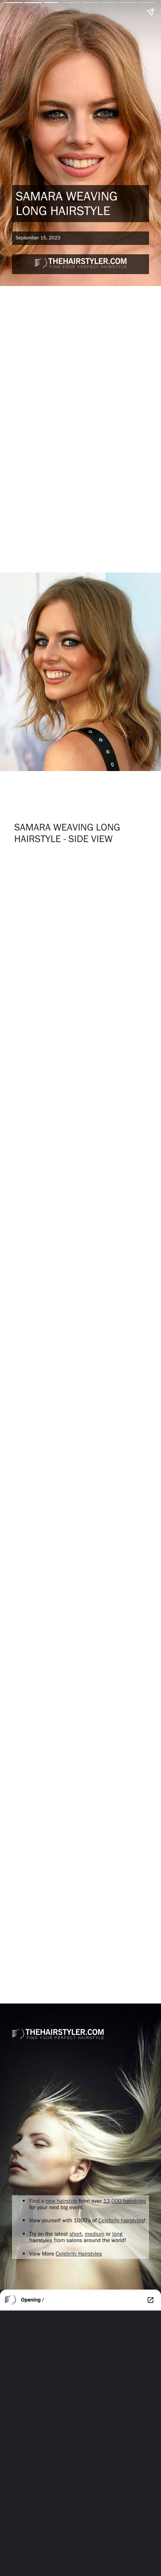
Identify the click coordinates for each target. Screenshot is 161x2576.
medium (95, 2234)
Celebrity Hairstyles (79, 2253)
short (75, 2234)
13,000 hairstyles (125, 2201)
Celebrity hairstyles (121, 2220)
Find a (37, 2201)
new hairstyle (62, 2201)
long (117, 2234)
